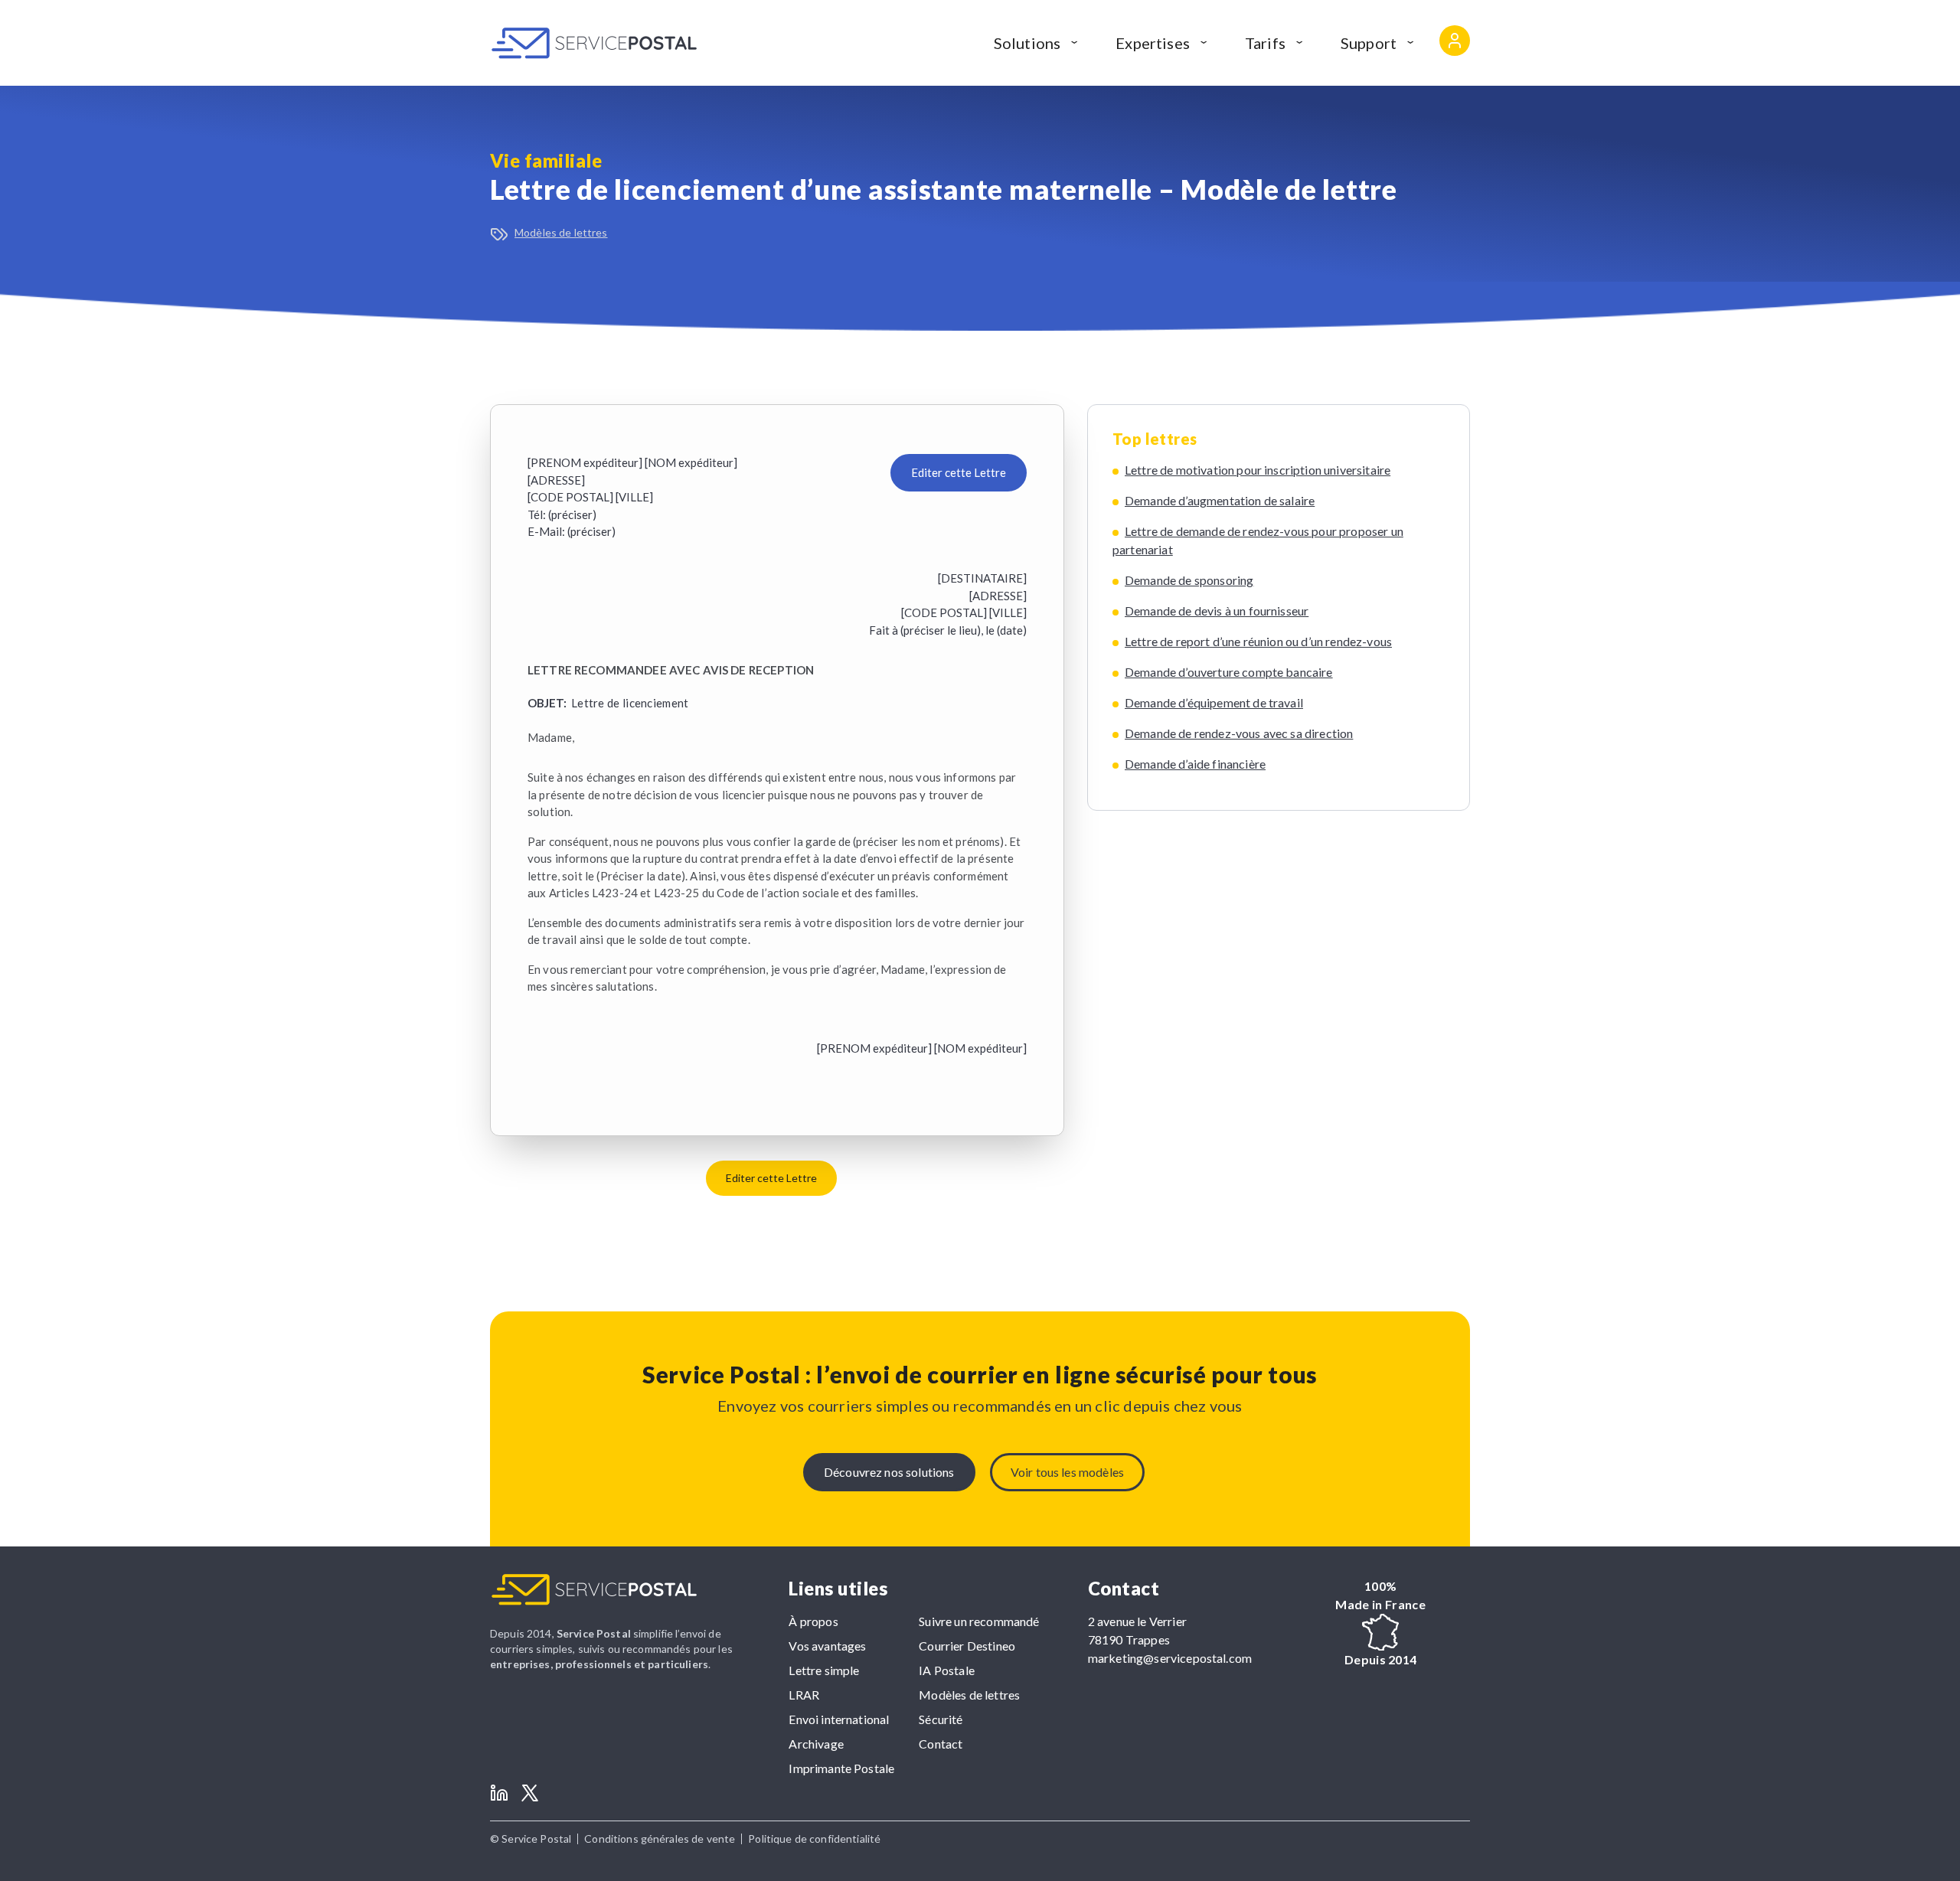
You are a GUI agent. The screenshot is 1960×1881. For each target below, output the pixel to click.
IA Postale (947, 1670)
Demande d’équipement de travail (1214, 702)
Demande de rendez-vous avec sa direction (1239, 733)
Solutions (1027, 43)
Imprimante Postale (841, 1768)
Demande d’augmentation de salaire (1220, 500)
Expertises (1153, 43)
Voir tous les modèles (1067, 1472)
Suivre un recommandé (979, 1621)
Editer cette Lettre (959, 472)
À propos (813, 1621)
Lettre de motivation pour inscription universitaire (1258, 470)
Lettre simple (824, 1670)
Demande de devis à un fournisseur (1217, 611)
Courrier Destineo (967, 1646)
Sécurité (941, 1719)
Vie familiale (546, 160)
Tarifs (1265, 43)
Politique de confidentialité (814, 1839)
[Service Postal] (594, 43)
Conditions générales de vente (660, 1839)
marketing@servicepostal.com (1170, 1658)
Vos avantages (827, 1646)
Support (1369, 43)
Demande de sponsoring (1189, 580)
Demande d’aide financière (1195, 764)
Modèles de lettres (561, 232)
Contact (941, 1744)
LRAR (804, 1695)
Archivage (816, 1744)
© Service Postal (531, 1839)
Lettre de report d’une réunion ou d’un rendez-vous (1258, 641)
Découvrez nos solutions (889, 1472)
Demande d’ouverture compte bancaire (1229, 672)
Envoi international (839, 1719)
